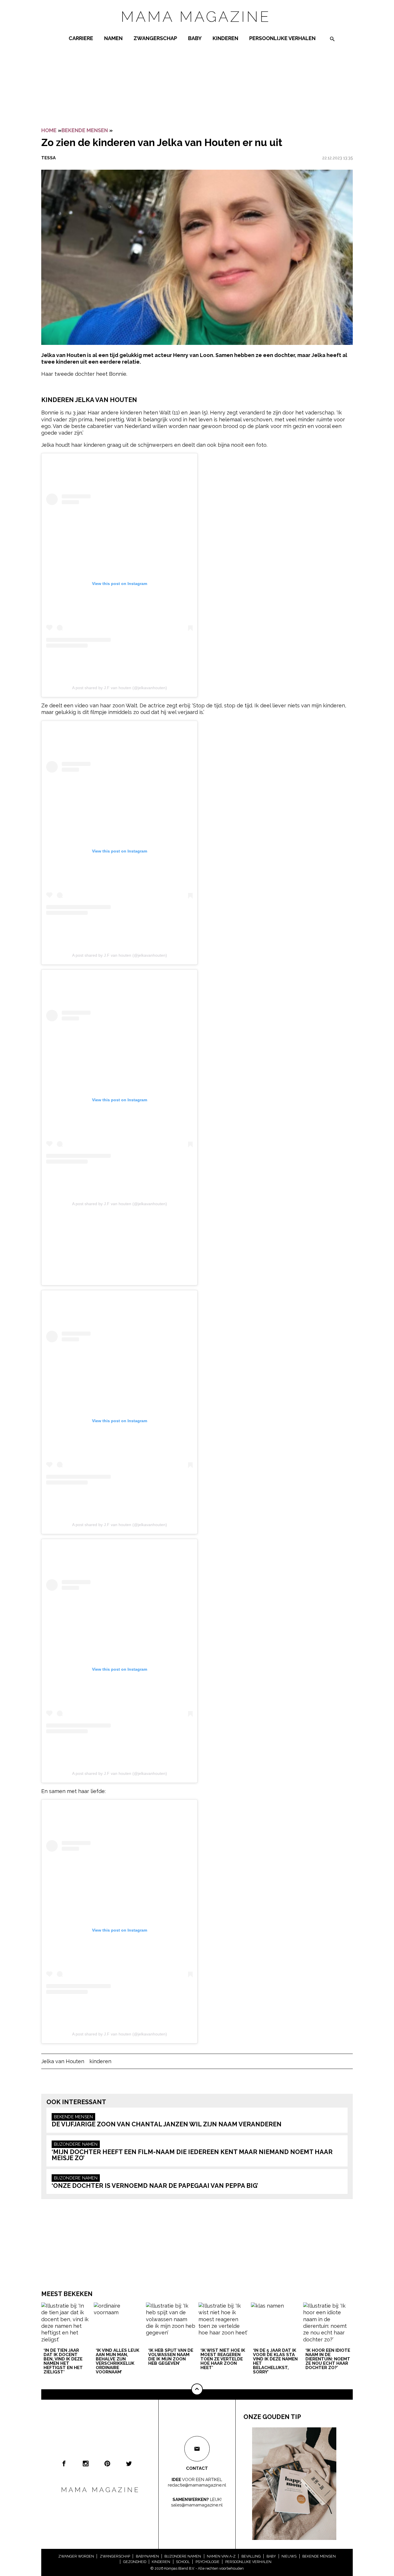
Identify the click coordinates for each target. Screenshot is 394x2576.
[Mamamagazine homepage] (197, 27)
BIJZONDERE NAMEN (76, 2144)
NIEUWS (289, 2556)
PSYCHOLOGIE (208, 2562)
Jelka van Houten (63, 2061)
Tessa (48, 158)
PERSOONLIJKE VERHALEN (282, 38)
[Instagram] (86, 2463)
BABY (195, 38)
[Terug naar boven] (197, 2389)
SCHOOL (183, 2562)
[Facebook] (64, 2463)
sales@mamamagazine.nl (197, 2505)
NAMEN (113, 38)
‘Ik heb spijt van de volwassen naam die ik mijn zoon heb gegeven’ (171, 2357)
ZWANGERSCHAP (155, 38)
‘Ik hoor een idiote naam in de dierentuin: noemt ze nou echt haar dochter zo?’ (328, 2359)
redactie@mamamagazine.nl (197, 2485)
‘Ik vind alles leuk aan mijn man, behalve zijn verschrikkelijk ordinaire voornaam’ (118, 2361)
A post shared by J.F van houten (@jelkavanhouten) (120, 688)
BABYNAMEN (147, 2556)
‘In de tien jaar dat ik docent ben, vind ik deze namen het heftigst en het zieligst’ (63, 2361)
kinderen (100, 2061)
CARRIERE (81, 38)
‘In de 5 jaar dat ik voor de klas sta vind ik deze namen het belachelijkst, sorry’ (275, 2361)
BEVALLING (251, 2556)
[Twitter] (129, 2463)
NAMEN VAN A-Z (221, 2556)
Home (49, 130)
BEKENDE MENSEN (85, 130)
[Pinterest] (107, 2463)
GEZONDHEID (135, 2562)
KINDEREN (225, 38)
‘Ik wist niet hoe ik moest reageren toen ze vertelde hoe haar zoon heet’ (223, 2359)
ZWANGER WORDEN (76, 2556)
